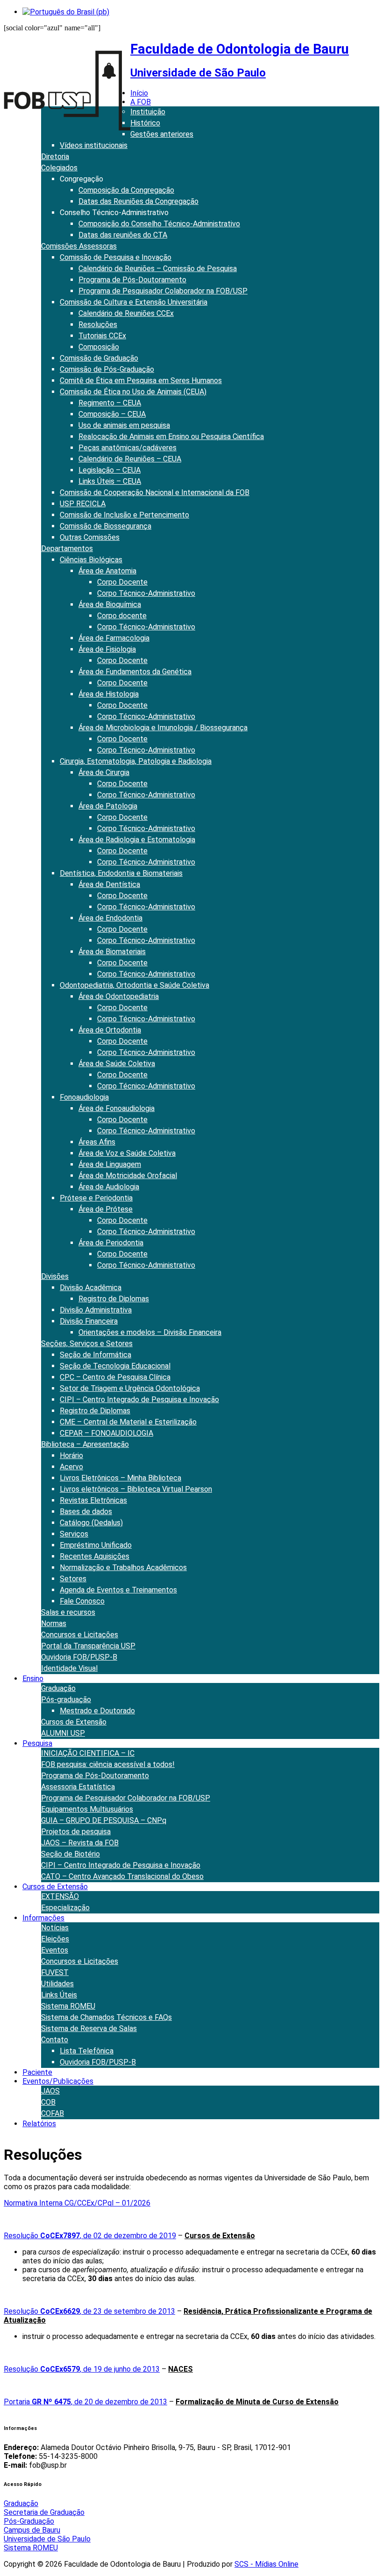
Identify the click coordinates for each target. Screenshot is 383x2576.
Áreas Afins (97, 1142)
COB (48, 2102)
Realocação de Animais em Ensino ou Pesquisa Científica (171, 436)
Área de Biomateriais (112, 952)
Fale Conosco (82, 1601)
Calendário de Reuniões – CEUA (130, 459)
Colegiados (59, 168)
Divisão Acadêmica (91, 1288)
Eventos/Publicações (58, 2081)
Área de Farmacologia (114, 638)
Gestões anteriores (162, 134)
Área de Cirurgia (104, 772)
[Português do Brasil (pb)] (66, 12)
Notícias (55, 1928)
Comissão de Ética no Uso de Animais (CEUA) (133, 392)
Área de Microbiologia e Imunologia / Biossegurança (163, 728)
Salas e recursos (68, 1612)
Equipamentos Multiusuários (87, 1809)
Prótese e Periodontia (96, 1198)
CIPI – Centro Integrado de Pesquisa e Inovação (139, 1400)
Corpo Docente (122, 582)
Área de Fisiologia (107, 649)
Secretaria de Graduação (44, 2512)
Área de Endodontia (110, 918)
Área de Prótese (106, 1209)
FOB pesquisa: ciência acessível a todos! (108, 1764)
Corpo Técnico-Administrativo (146, 593)
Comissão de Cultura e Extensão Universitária (134, 302)
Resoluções (98, 325)
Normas (54, 1623)
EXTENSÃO (60, 1896)
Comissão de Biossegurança (106, 526)
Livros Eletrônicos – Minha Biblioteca (121, 1478)
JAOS (50, 2091)
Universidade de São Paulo (47, 2539)
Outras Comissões (90, 537)
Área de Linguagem (110, 1164)
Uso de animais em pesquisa (124, 425)
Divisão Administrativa (96, 1310)
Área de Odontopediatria (119, 996)
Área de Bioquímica (110, 604)
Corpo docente (122, 616)
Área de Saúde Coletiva (117, 1064)
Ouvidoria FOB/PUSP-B (79, 1657)
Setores (73, 1579)
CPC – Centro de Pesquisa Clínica (115, 1377)
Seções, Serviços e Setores (87, 1344)
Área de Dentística (109, 884)
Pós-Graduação (29, 2521)
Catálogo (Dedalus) (91, 1523)
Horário (71, 1456)
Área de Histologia (109, 694)
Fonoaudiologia (84, 1097)
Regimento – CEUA (110, 403)
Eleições (55, 1939)
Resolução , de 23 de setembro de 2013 (89, 2311)
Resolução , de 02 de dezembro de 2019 (90, 2236)
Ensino (33, 1679)
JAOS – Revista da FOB (80, 1843)
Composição (99, 347)
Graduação (58, 1688)
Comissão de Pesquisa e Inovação (116, 257)
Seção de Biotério (71, 1854)
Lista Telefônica (87, 2051)
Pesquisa (37, 1743)
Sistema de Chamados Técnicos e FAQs (106, 2017)
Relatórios (39, 2124)
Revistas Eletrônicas (93, 1500)
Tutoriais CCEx (102, 336)
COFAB (53, 2113)
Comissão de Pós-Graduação (107, 369)
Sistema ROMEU (68, 2006)
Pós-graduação (66, 1700)
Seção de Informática (96, 1355)
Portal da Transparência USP (88, 1646)
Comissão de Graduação (99, 358)
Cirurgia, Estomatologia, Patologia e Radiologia (136, 761)
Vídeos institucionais (94, 145)
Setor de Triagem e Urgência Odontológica (130, 1388)
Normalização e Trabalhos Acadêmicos (123, 1567)
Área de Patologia (108, 806)
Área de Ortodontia (110, 1030)
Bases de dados (86, 1511)
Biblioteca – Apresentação (85, 1444)
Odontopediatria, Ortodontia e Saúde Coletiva (135, 985)
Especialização (65, 1908)
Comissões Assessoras (79, 246)
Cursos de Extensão (74, 1722)
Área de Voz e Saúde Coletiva (127, 1153)
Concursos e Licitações (80, 1635)
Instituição (148, 112)
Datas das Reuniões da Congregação (138, 201)
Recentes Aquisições (95, 1556)
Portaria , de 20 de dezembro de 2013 (85, 2402)
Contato (55, 2040)
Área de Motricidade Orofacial (128, 1176)
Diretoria (55, 157)
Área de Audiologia (109, 1187)
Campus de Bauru (32, 2530)
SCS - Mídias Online (266, 2564)
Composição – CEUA (112, 414)
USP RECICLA (83, 504)
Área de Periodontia (111, 1243)
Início (139, 93)
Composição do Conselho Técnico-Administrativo (159, 224)
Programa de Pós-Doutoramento (132, 280)
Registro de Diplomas (114, 1299)
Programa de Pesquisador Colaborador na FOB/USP (163, 291)
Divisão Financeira (89, 1321)
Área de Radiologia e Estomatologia (137, 840)
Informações (43, 1918)
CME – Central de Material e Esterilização (128, 1422)
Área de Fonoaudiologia (117, 1108)
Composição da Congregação (126, 190)
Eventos (55, 1950)
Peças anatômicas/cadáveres (128, 448)
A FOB (141, 102)
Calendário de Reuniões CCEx (126, 313)
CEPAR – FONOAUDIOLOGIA (106, 1433)
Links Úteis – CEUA (110, 481)
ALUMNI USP (63, 1733)
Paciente (37, 2072)
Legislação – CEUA (110, 470)
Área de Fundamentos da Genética (135, 672)
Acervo (71, 1467)
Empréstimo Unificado (96, 1545)
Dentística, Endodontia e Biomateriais (121, 873)
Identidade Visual (69, 1668)
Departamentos (67, 548)
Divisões (55, 1276)
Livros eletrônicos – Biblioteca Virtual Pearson (136, 1489)
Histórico (145, 123)
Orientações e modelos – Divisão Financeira (150, 1332)
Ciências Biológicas (91, 560)
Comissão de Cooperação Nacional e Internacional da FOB (155, 492)
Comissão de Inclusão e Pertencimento (124, 515)
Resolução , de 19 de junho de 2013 (82, 2369)
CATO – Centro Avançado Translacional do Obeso (122, 1876)
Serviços (74, 1534)
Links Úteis (59, 1995)
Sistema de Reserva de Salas (89, 2028)
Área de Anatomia (107, 571)
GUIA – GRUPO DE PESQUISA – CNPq (104, 1820)
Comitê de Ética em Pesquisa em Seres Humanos (141, 380)
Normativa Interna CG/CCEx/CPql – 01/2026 (77, 2203)
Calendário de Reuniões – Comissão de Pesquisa (158, 269)
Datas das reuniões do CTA (123, 235)
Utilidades (57, 1984)
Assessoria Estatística (78, 1787)
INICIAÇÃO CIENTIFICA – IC (88, 1753)
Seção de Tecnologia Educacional (115, 1366)
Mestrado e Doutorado (97, 1711)
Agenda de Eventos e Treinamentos (118, 1590)
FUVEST (55, 1972)
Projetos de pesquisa (76, 1832)
